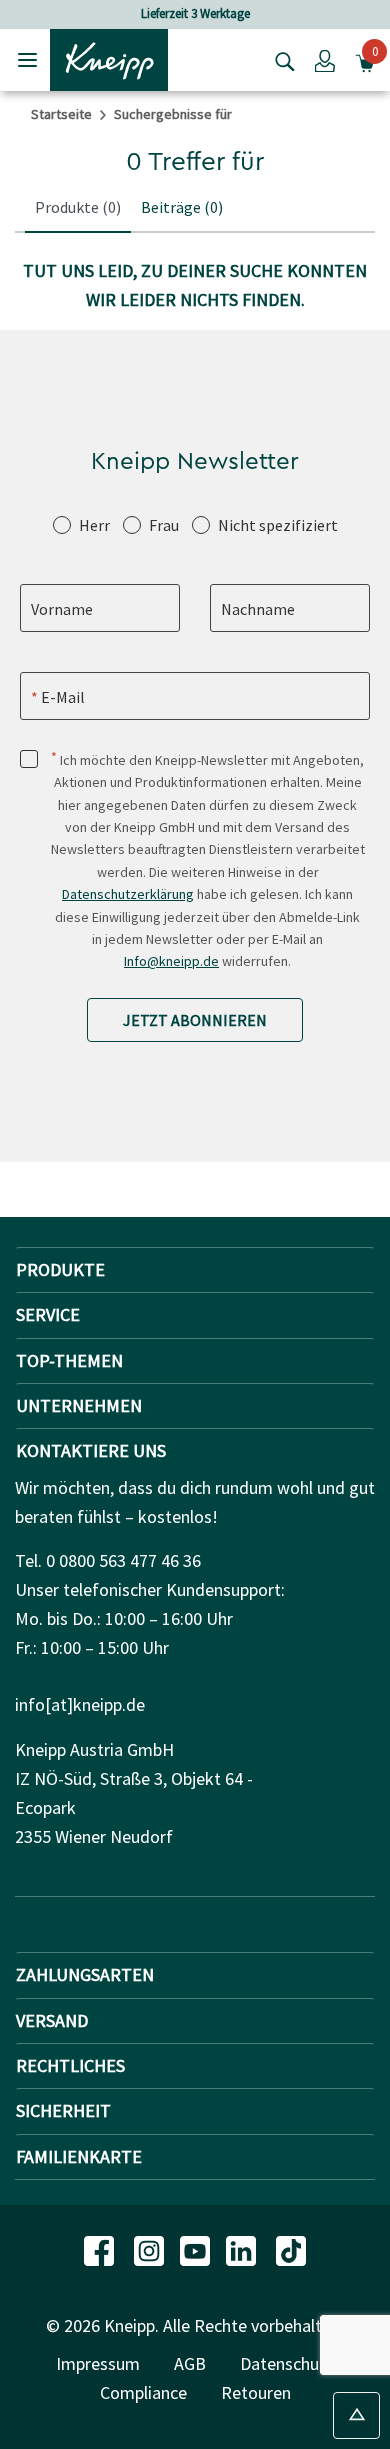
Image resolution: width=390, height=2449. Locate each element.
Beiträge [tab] (182, 207)
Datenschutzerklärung (128, 894)
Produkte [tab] (78, 207)
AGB (190, 2363)
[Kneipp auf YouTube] (197, 2248)
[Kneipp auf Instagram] (151, 2248)
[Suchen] (280, 60)
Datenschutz (287, 2363)
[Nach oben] (356, 2415)
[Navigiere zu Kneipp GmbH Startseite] (109, 58)
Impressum (98, 2363)
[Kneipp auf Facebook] (101, 2248)
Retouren (256, 2392)
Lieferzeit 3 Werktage (195, 13)
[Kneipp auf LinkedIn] (243, 2248)
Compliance (143, 2392)
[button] (325, 60)
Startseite (61, 114)
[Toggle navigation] (27, 59)
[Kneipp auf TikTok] (291, 2248)
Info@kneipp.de (171, 961)
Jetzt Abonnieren (195, 1020)
